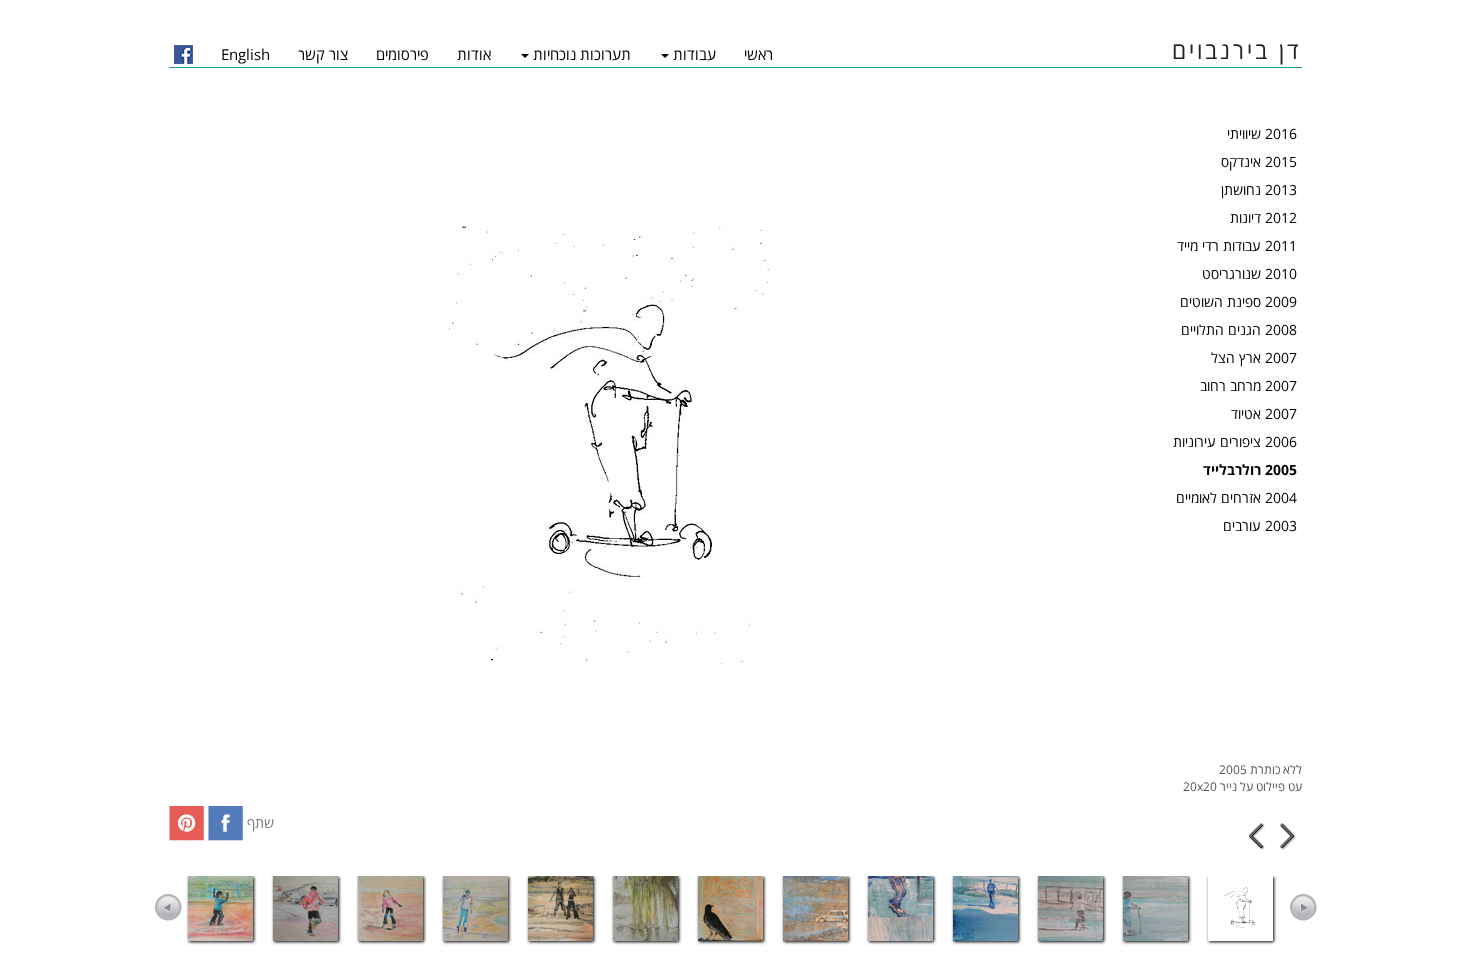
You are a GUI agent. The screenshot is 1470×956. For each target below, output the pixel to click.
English (245, 54)
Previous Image (1258, 836)
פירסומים (402, 54)
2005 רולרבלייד (1250, 469)
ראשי (758, 54)
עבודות (694, 54)
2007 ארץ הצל (1254, 357)
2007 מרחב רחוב (1248, 385)
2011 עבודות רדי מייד (1237, 245)
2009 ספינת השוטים (1238, 301)
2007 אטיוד (1264, 413)
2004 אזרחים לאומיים (1236, 497)
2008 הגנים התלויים (1239, 329)
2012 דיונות (1263, 217)
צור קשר (323, 54)
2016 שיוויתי (1262, 133)
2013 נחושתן (1259, 189)
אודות (474, 54)
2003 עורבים (1260, 525)
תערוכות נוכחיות (582, 54)
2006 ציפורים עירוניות (1235, 441)
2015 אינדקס (1259, 161)
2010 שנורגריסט (1249, 273)
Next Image (1288, 836)
